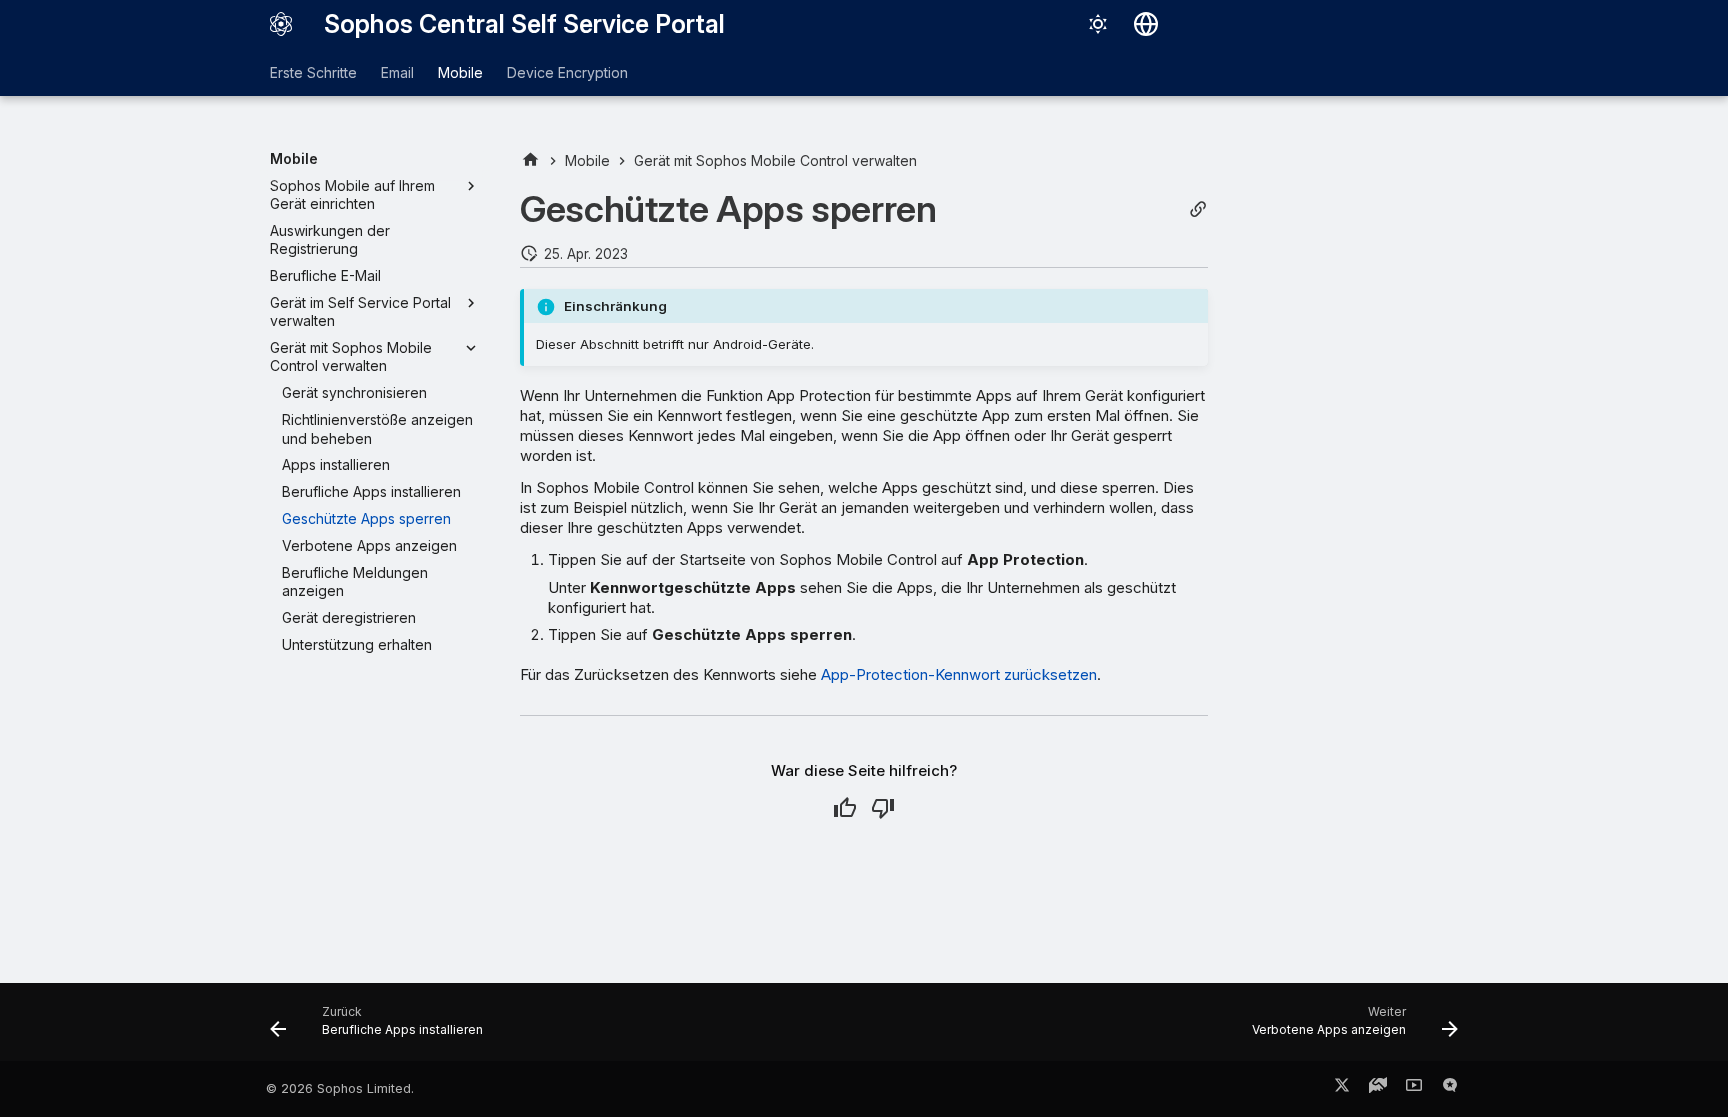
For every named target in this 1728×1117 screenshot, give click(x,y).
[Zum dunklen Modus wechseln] (1098, 24)
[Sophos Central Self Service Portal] (281, 24)
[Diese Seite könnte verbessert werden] (883, 808)
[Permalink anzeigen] (1198, 209)
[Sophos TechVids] (1414, 1089)
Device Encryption (567, 72)
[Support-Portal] (1378, 1089)
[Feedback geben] (1450, 1089)
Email (397, 72)
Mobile (460, 72)
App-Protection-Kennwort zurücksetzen (959, 674)
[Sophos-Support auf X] (1342, 1089)
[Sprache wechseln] (1146, 24)
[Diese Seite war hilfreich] (845, 808)
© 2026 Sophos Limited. (340, 1088)
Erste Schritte (313, 72)
